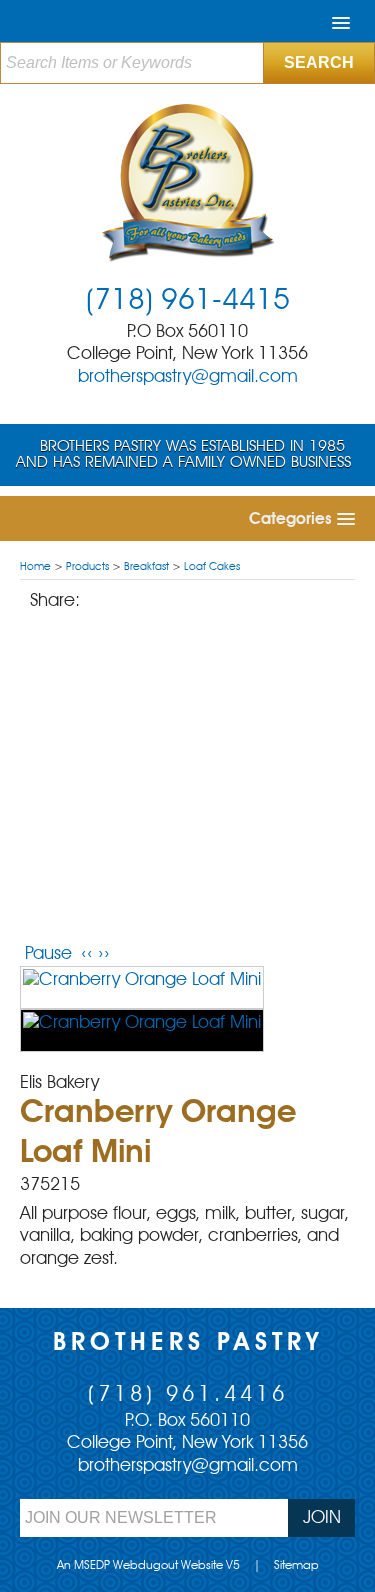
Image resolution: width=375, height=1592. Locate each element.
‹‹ (87, 954)
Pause (48, 954)
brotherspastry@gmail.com (188, 377)
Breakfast (146, 567)
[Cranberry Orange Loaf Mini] (142, 987)
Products (87, 567)
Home (35, 567)
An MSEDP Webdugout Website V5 (148, 1566)
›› (104, 954)
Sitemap (296, 1566)
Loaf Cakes (212, 567)
